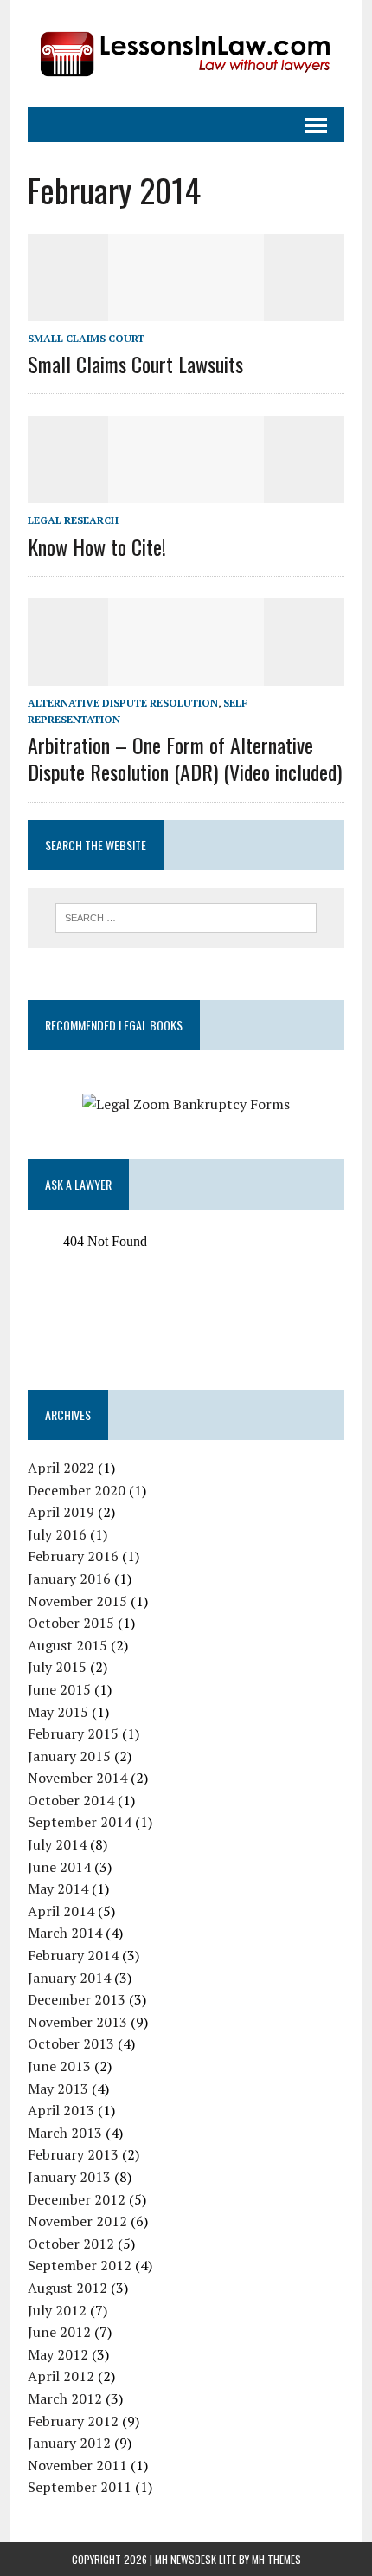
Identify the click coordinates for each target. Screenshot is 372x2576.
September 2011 (80, 2487)
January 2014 (69, 1978)
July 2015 (57, 1667)
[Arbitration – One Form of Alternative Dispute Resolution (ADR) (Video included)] (186, 674)
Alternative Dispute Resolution (123, 703)
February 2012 (73, 2421)
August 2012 (67, 2288)
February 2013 (73, 2154)
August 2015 (67, 1645)
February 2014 (73, 1955)
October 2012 (71, 2244)
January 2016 (69, 1579)
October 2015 (71, 1623)
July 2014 (57, 1844)
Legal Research (73, 520)
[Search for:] (186, 916)
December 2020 (77, 1490)
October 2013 (71, 2043)
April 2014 (61, 1911)
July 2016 (57, 1534)
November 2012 (77, 2221)
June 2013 (59, 2066)
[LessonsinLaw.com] (186, 53)
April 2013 (61, 2110)
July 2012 (57, 2310)
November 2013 (77, 2022)
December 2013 (77, 1999)
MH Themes (276, 2559)
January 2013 (69, 2177)
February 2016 (73, 1556)
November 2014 (77, 1778)
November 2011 (77, 2465)
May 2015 (58, 1712)
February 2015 (73, 1733)
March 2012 (65, 2398)
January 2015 (69, 1756)
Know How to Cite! (97, 546)
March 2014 (65, 1933)
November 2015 (77, 1601)
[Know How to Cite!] (186, 492)
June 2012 (59, 2332)
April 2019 (61, 1512)
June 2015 (59, 1689)
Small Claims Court (86, 338)
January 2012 (69, 2443)
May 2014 (58, 1888)
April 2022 (61, 1468)
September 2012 (80, 2265)
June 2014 (59, 1867)
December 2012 (77, 2199)
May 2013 (58, 2089)
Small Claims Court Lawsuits (135, 364)
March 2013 (65, 2133)
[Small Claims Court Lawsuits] (186, 309)
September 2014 (80, 1822)
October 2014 (71, 1800)
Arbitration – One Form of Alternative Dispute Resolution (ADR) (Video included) (185, 758)
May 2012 (58, 2354)
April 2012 (61, 2376)
